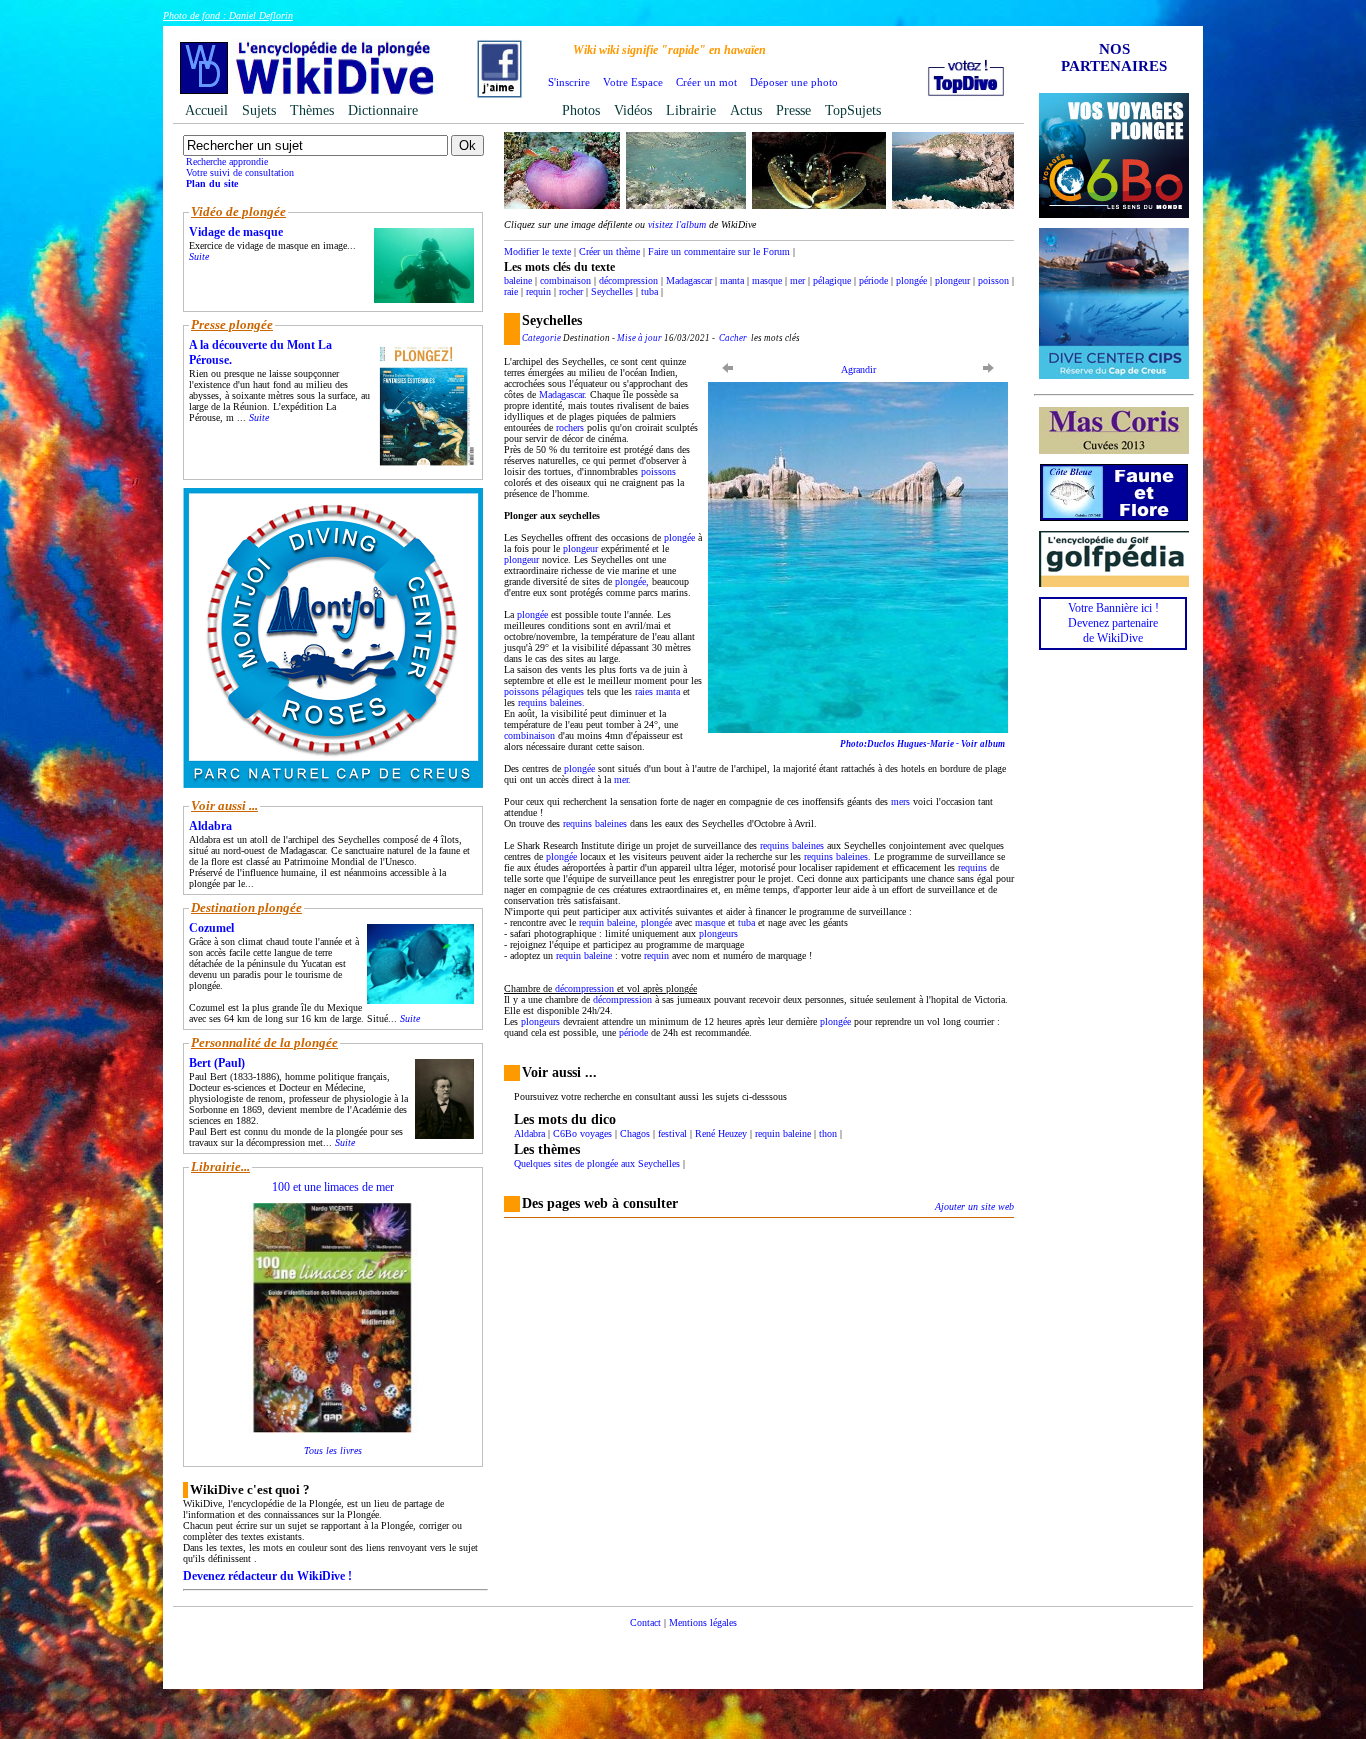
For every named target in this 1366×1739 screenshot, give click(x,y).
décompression (628, 280)
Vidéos (633, 110)
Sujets (259, 110)
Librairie (691, 110)
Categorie (541, 338)
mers (900, 801)
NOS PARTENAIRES (1114, 57)
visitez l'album (677, 224)
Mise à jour (639, 338)
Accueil (206, 110)
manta (732, 280)
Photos (581, 110)
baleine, (622, 922)
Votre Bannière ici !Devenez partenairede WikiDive (1113, 623)
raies (644, 691)
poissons (658, 471)
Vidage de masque (236, 232)
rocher (571, 291)
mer (797, 280)
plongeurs (718, 933)
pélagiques (563, 691)
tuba (649, 291)
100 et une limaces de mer (333, 1187)
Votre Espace (633, 82)
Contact (645, 1622)
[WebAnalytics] (683, 1652)
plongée (911, 280)
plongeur (952, 280)
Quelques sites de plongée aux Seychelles (597, 1163)
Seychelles (612, 291)
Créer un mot (706, 82)
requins (532, 702)
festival (672, 1133)
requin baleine (783, 1133)
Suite (199, 256)
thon (828, 1133)
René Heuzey (721, 1133)
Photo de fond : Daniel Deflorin (228, 15)
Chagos (635, 1133)
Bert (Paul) (217, 1063)
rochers (570, 427)
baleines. (567, 702)
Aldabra (529, 1133)
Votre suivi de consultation (240, 172)
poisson (993, 280)
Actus (746, 110)
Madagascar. (563, 394)
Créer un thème (609, 251)
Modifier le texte (537, 251)
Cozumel (211, 928)
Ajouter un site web (974, 1206)
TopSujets (853, 110)
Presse (793, 110)
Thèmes (312, 110)
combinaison (565, 280)
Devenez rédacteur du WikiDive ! (267, 1576)
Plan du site (212, 183)
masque (767, 280)
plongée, (632, 581)
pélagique (832, 280)
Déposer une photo (794, 82)
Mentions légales (703, 1622)
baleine (518, 280)
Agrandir (858, 369)
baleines (611, 823)
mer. (622, 779)
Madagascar (689, 280)
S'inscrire (569, 82)
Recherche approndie (227, 161)
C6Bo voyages (582, 1133)
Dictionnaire (383, 110)
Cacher (733, 338)
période (873, 280)
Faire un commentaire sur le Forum (719, 251)
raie (511, 291)
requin (538, 291)
